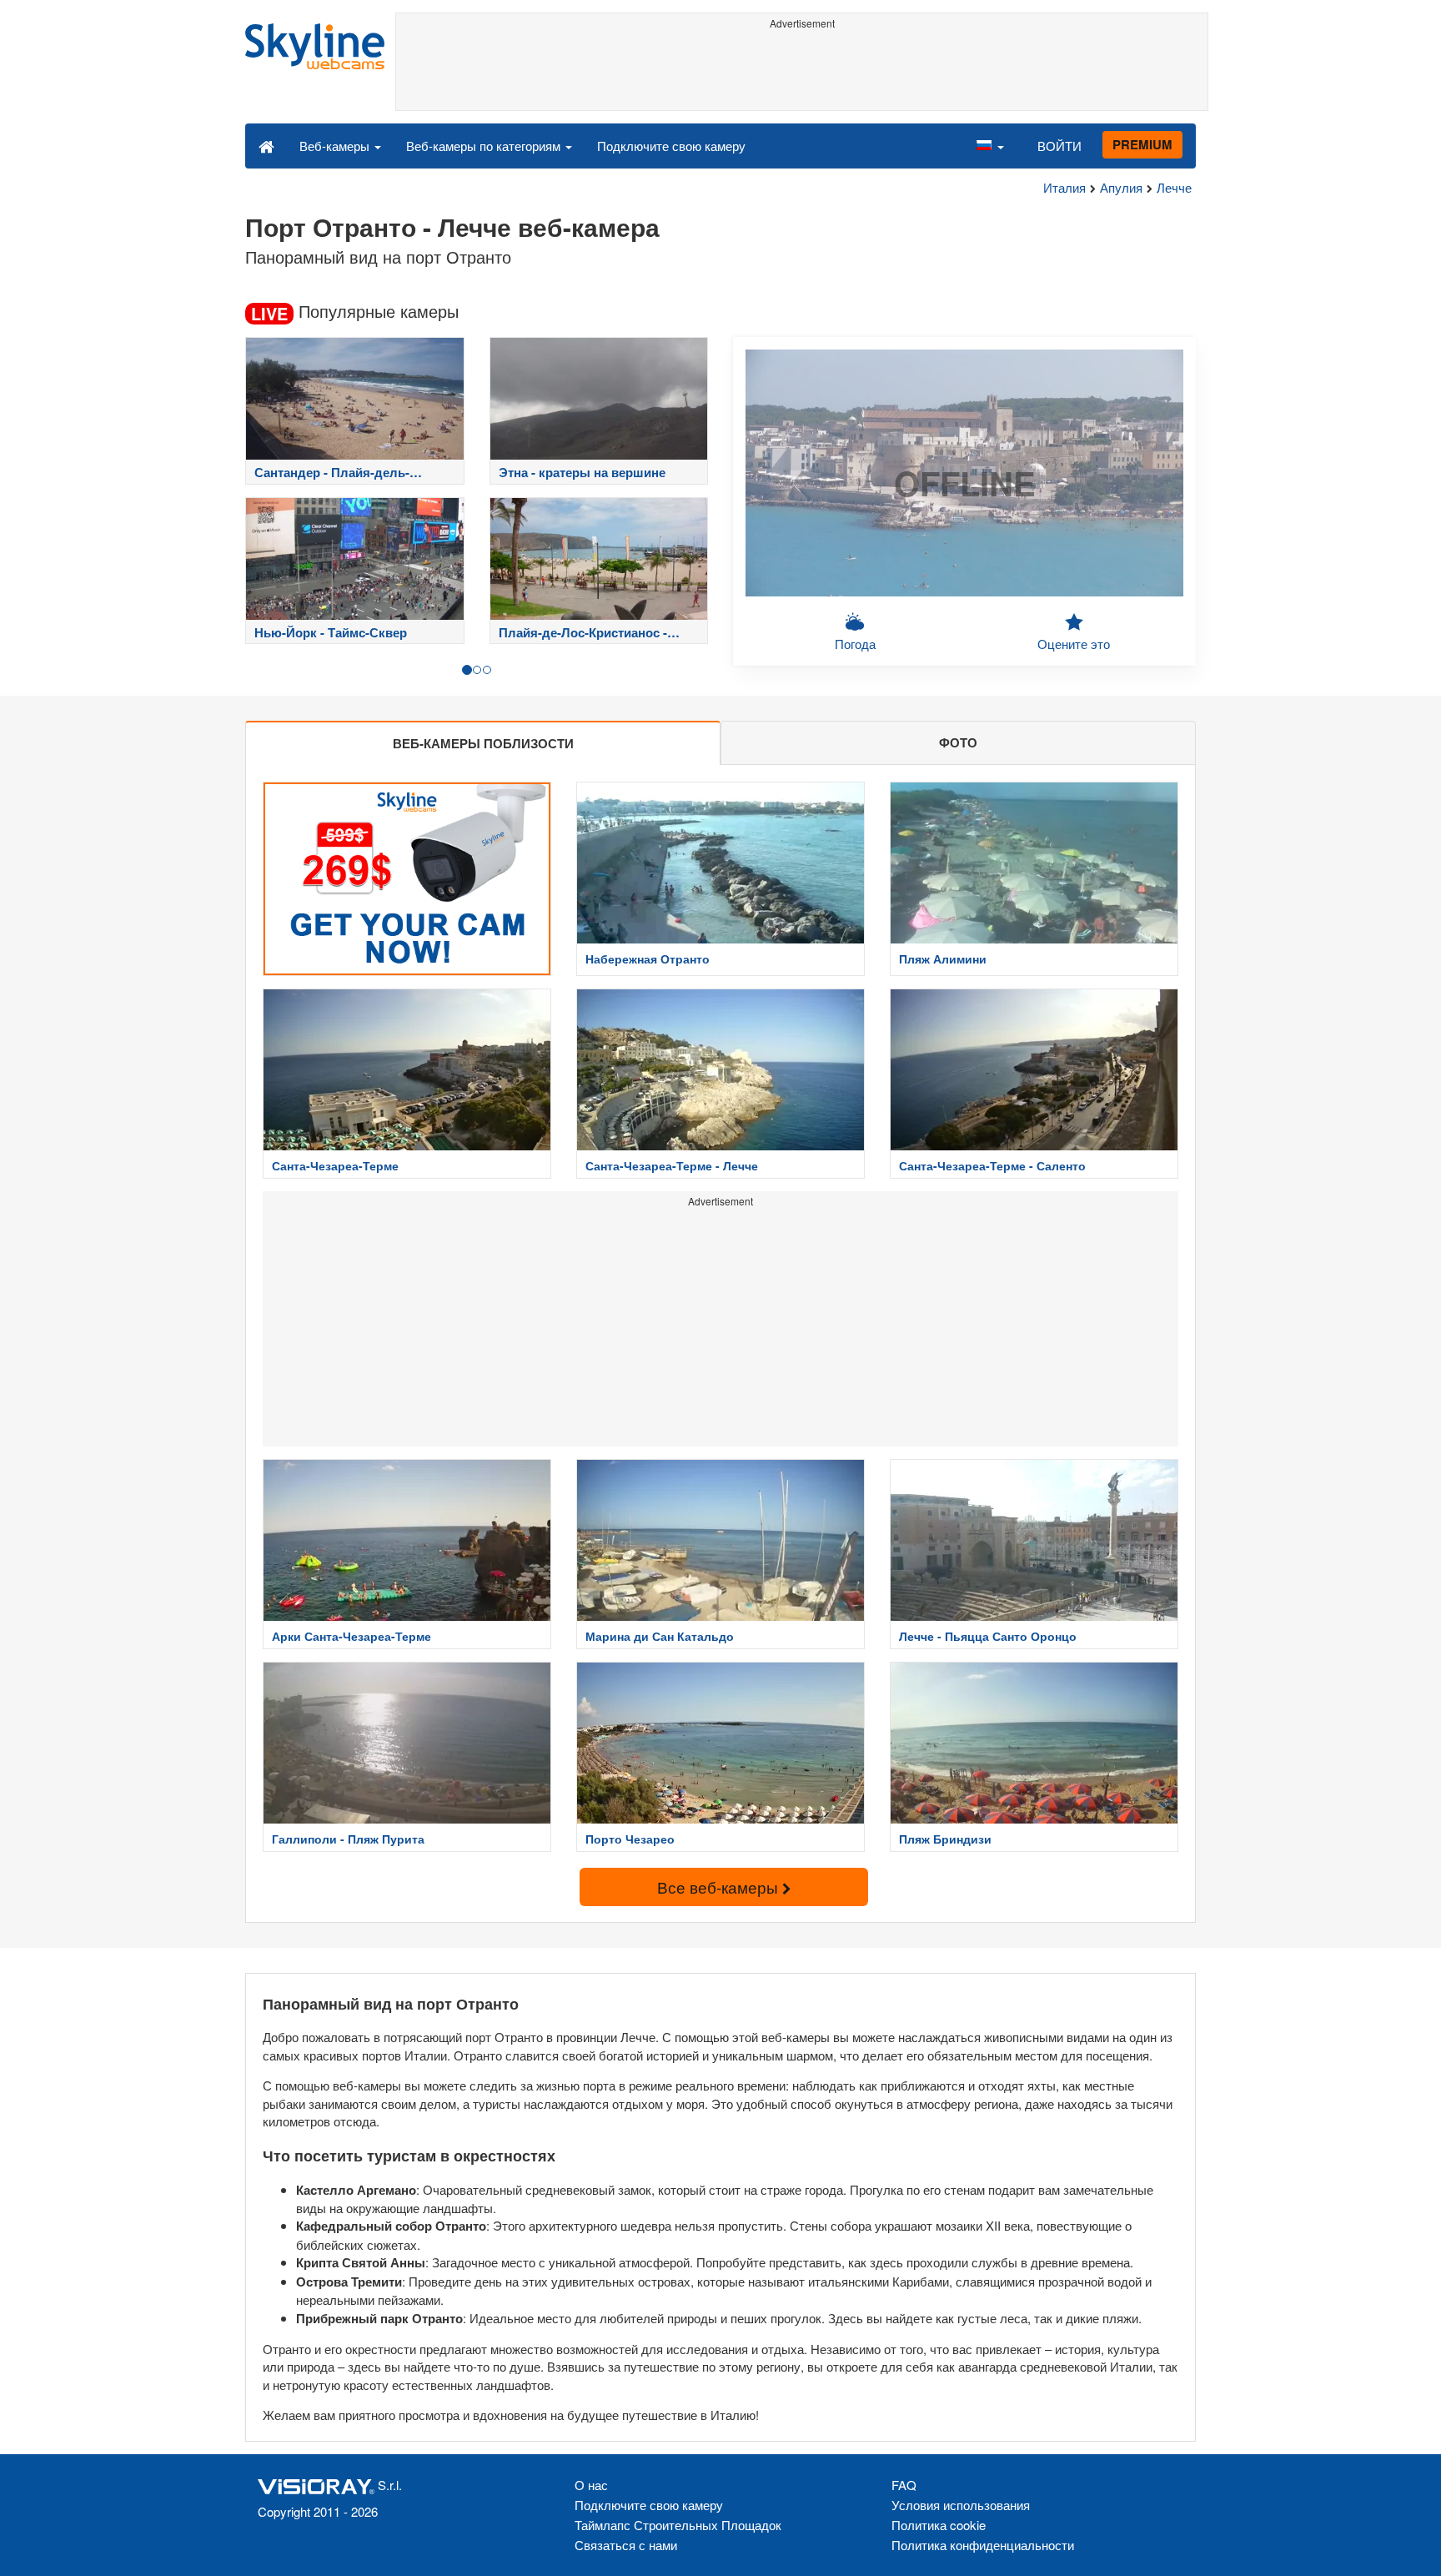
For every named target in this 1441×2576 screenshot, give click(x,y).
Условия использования (961, 2505)
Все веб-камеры (720, 1887)
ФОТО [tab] (958, 742)
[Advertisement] (802, 73)
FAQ (904, 2485)
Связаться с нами (626, 2545)
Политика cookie (939, 2525)
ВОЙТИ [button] (1059, 146)
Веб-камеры (336, 146)
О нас (591, 2485)
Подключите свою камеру (671, 146)
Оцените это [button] (1074, 644)
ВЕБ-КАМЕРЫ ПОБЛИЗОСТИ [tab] (483, 743)
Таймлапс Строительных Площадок (678, 2525)
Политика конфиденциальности (983, 2545)
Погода (855, 644)
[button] (990, 145)
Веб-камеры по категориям (485, 146)
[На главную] (266, 145)
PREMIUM (1142, 144)
